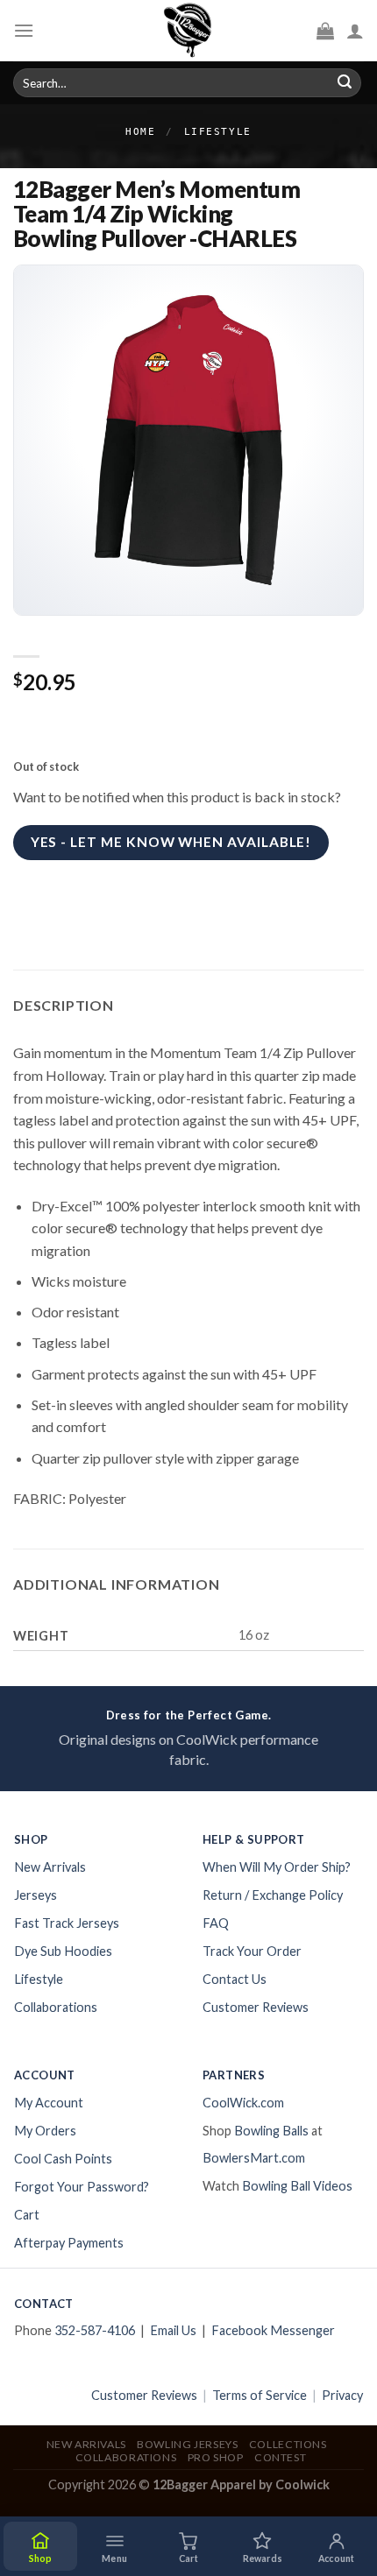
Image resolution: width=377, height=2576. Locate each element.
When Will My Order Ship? (277, 1867)
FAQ (216, 1923)
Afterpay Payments (69, 2243)
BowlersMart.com (254, 2158)
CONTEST (280, 2457)
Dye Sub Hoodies (63, 1951)
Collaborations (56, 2007)
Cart (27, 2215)
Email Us (173, 2330)
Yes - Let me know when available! (171, 842)
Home (140, 132)
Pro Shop (216, 2457)
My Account (49, 2103)
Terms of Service (260, 2395)
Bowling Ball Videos (297, 2186)
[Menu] (24, 30)
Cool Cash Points (63, 2159)
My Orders (45, 2131)
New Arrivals (50, 1867)
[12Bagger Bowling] (188, 31)
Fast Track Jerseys (67, 1923)
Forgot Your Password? (82, 2187)
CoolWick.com (243, 2103)
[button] (114, 2546)
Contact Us (235, 1979)
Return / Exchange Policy (273, 1895)
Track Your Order (252, 1951)
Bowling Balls (271, 2131)
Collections (288, 2444)
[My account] (355, 31)
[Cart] (325, 31)
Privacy (342, 2395)
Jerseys (36, 1895)
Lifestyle (218, 132)
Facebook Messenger (273, 2330)
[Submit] (345, 83)
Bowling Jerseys (187, 2444)
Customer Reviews (256, 2007)
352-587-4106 (95, 2330)
